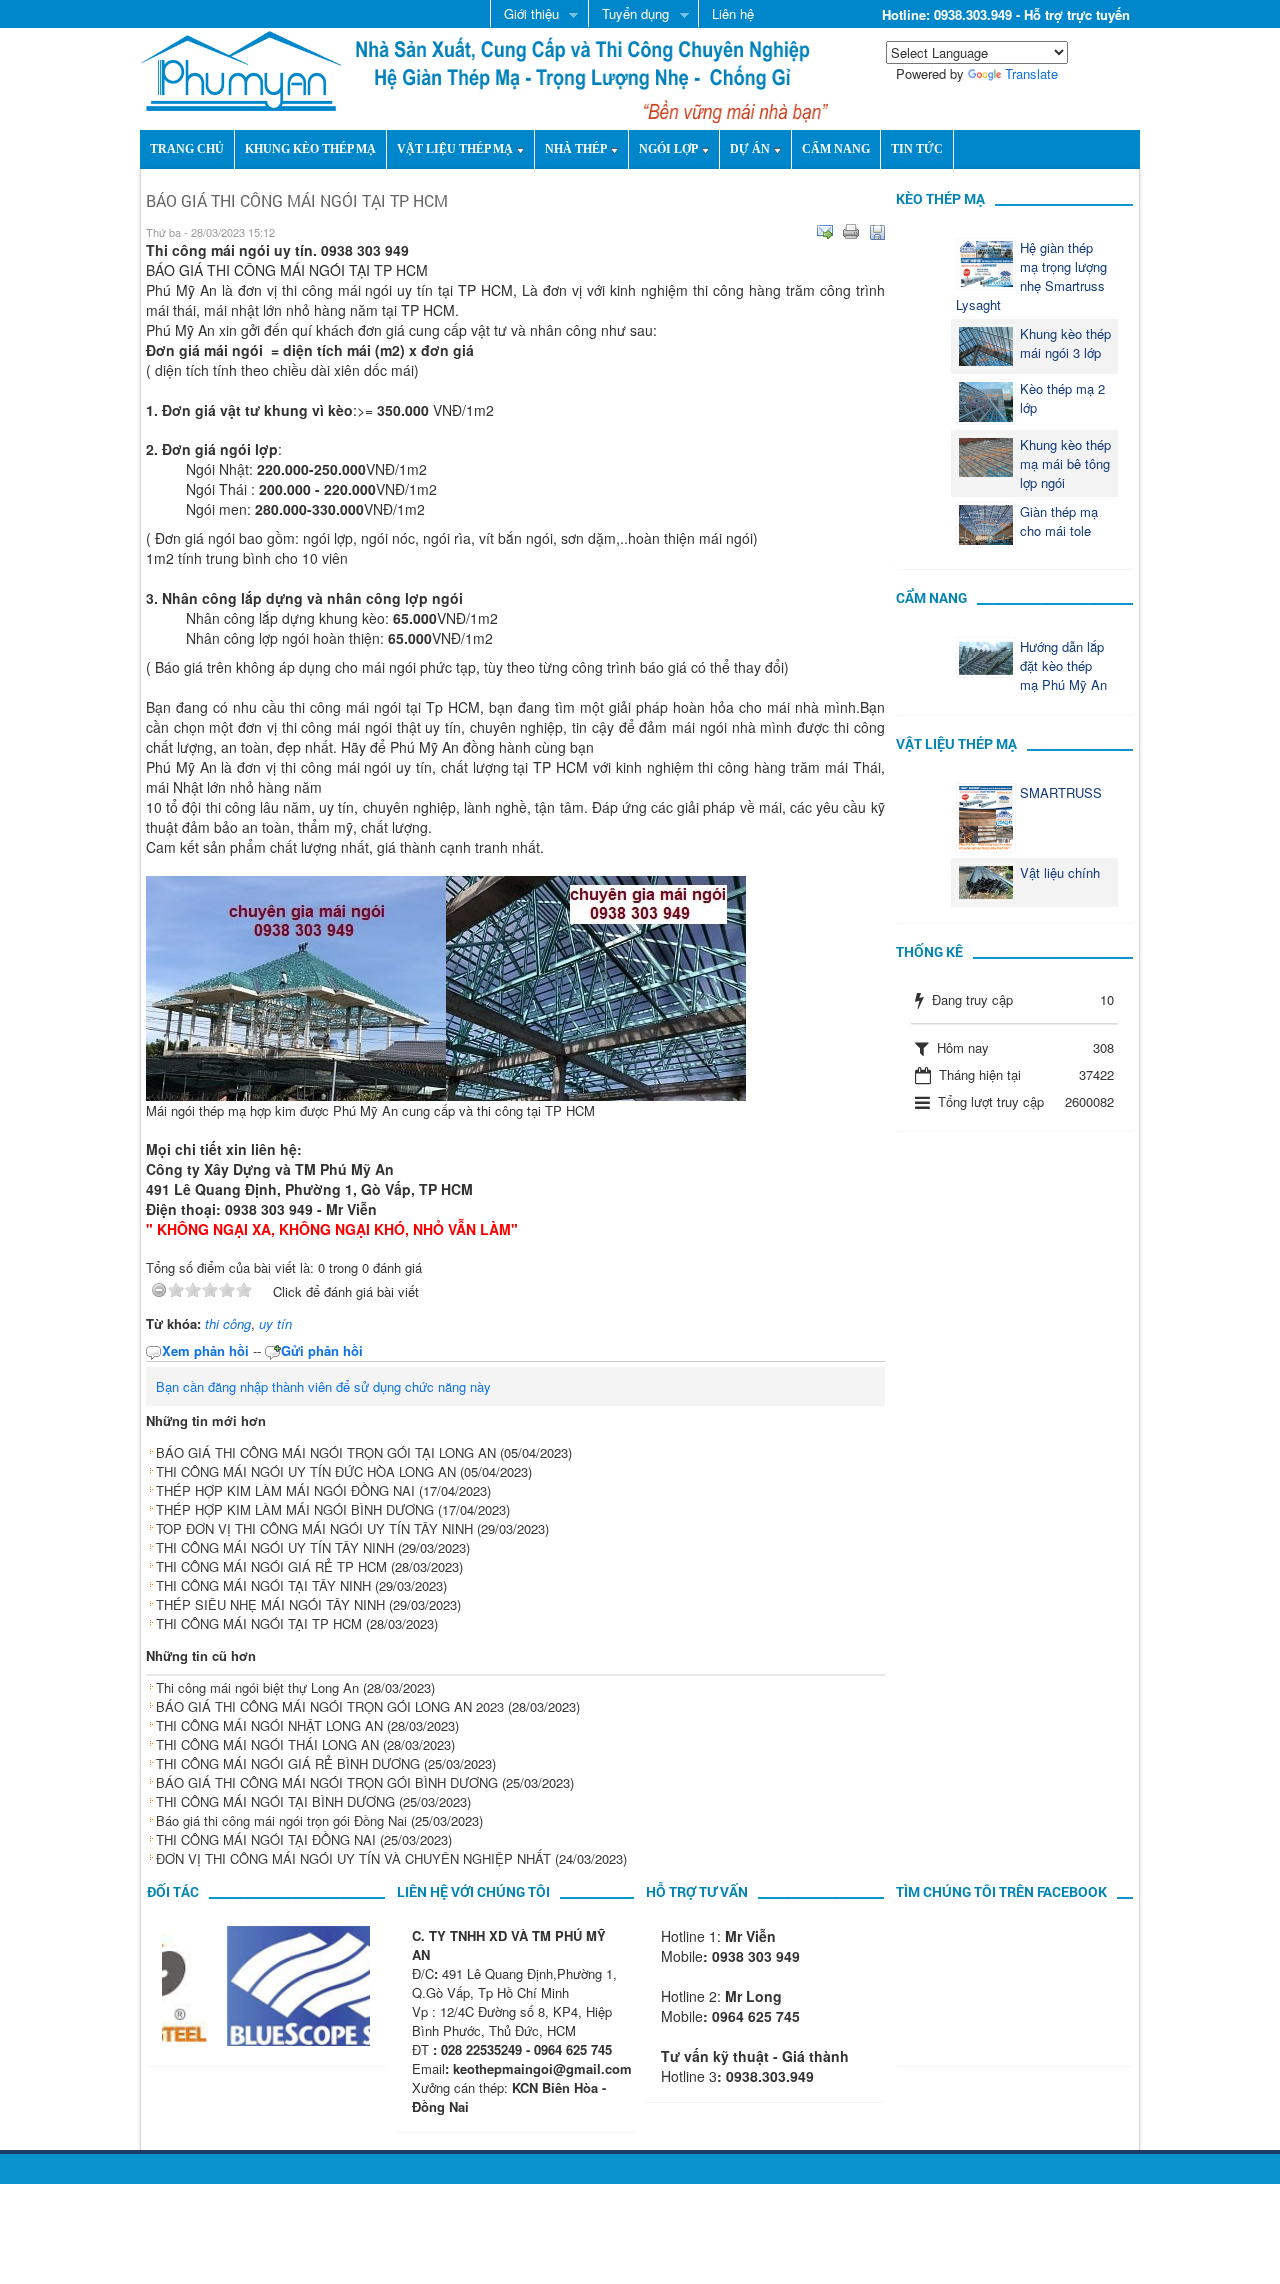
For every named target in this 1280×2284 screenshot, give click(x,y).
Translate (1031, 73)
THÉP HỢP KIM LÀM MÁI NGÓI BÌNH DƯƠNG (295, 1509)
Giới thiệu (524, 15)
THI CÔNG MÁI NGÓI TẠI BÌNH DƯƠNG (275, 1801)
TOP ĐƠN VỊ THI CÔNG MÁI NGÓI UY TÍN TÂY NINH (314, 1528)
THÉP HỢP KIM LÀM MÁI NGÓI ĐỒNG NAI (285, 1490)
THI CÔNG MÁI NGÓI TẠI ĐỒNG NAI (266, 1839)
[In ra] (851, 232)
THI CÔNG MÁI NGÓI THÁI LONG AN (267, 1744)
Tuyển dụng (628, 15)
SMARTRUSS (1061, 792)
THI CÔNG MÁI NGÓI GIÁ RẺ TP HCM (271, 1566)
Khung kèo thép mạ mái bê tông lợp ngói (1065, 463)
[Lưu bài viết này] (877, 232)
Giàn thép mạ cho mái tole (1059, 521)
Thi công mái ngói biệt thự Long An (257, 1687)
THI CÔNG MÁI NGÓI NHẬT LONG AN (269, 1725)
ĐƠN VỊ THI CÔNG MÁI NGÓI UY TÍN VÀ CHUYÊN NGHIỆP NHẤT (353, 1858)
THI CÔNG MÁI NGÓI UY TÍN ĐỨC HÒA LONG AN (306, 1471)
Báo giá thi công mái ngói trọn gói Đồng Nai (281, 1820)
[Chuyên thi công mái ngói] (241, 68)
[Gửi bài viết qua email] (825, 232)
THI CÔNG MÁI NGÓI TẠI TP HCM (259, 1623)
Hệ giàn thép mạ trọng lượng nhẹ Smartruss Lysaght (1031, 276)
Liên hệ (733, 13)
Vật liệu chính (1060, 872)
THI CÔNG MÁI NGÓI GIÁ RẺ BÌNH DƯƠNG (288, 1763)
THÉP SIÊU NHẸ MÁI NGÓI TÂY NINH (270, 1604)
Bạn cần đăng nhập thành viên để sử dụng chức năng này (323, 1386)
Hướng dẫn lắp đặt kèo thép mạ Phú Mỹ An (1063, 665)
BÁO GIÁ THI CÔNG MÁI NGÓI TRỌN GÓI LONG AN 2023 (330, 1706)
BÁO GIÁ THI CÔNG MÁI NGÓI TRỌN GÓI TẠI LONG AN (326, 1452)
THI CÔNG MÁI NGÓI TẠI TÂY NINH (263, 1585)
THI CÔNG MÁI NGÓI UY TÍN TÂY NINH (275, 1547)
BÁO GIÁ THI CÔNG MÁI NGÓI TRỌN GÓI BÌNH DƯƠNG (327, 1782)
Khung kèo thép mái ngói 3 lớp (1065, 343)
